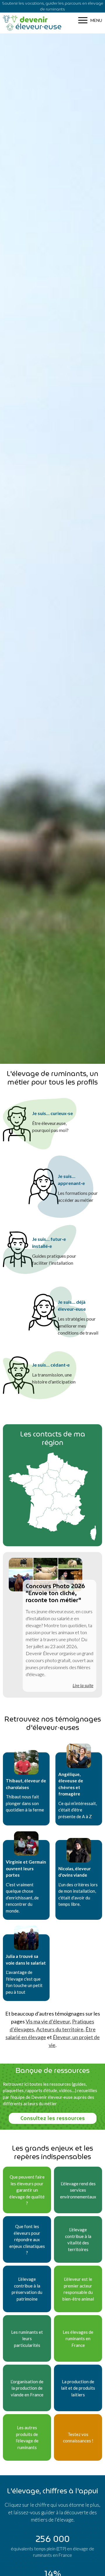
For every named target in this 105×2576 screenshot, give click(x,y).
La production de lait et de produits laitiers (78, 2388)
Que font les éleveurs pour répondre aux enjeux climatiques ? (27, 2239)
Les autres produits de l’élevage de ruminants (27, 2437)
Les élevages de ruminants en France (78, 2339)
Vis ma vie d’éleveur (48, 2021)
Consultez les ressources (53, 2118)
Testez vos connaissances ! (78, 2438)
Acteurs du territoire (60, 2029)
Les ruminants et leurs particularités (27, 2339)
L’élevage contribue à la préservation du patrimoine (27, 2289)
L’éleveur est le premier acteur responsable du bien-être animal (78, 2289)
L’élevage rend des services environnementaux (78, 2190)
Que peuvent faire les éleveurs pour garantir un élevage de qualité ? (27, 2190)
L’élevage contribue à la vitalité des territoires (78, 2239)
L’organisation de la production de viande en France (27, 2388)
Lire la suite (83, 1685)
